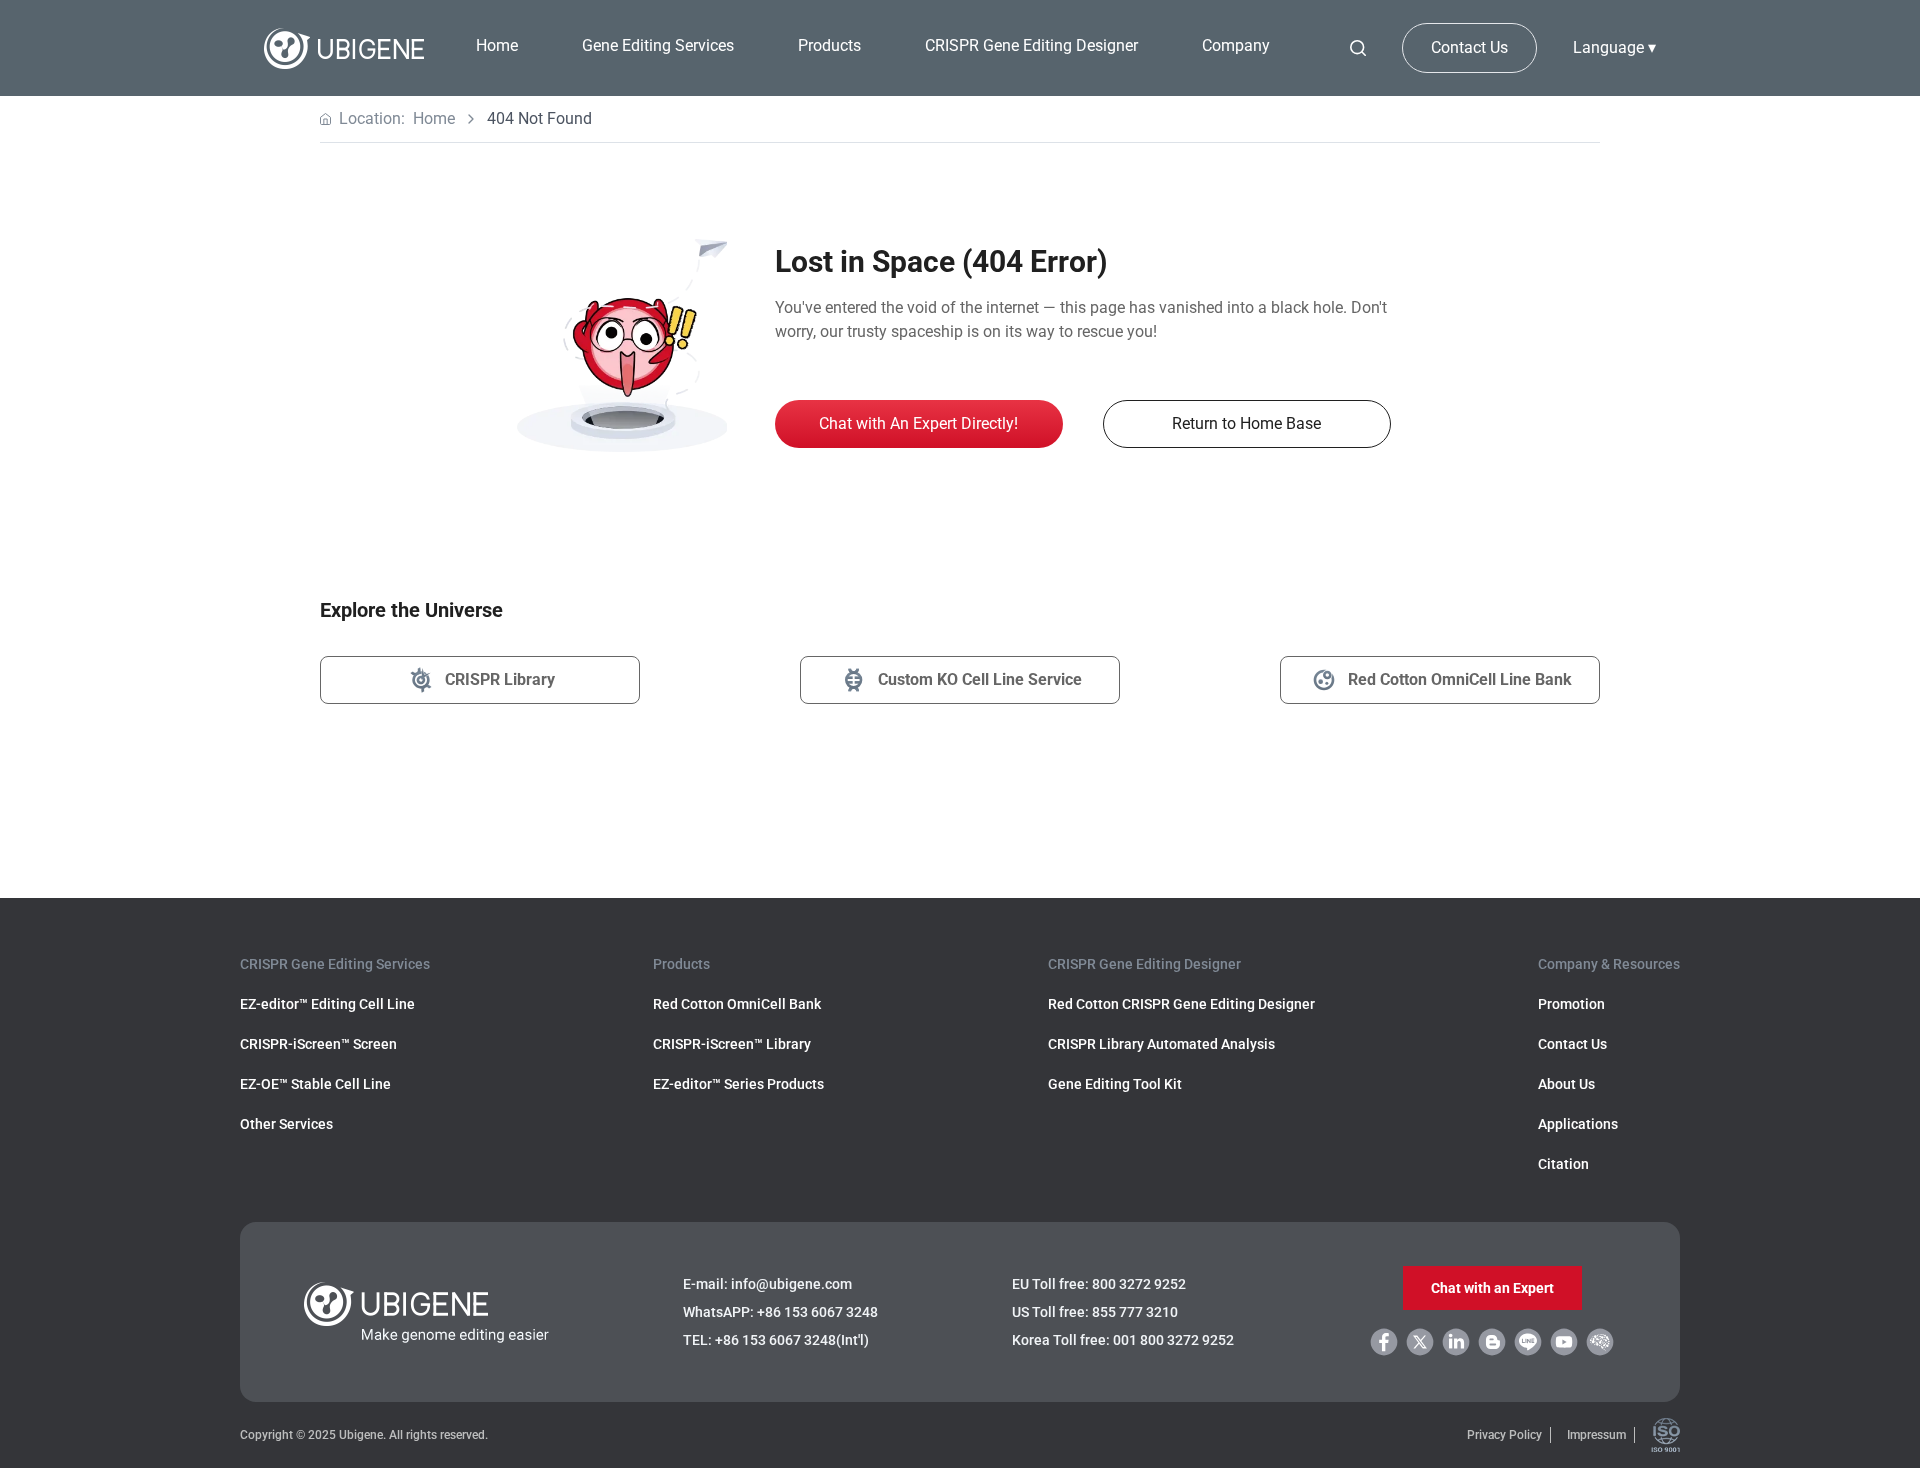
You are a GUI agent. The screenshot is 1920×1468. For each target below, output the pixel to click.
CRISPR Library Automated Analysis (1161, 1044)
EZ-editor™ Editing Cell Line (327, 1004)
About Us (1566, 1084)
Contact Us (1469, 47)
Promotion (1571, 1004)
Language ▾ (1614, 47)
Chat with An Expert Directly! (918, 423)
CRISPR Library (500, 679)
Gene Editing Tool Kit (1115, 1084)
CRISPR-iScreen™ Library (732, 1044)
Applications (1578, 1124)
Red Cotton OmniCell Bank (737, 1004)
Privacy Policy (1504, 1435)
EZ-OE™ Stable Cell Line (315, 1084)
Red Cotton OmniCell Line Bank (1460, 679)
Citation (1563, 1164)
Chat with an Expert (1492, 1288)
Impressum (1596, 1435)
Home (497, 45)
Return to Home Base (1246, 423)
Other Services (286, 1124)
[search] (1358, 48)
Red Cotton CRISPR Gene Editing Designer (1181, 1004)
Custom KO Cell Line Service (980, 679)
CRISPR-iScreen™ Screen (318, 1044)
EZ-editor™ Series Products (738, 1084)
